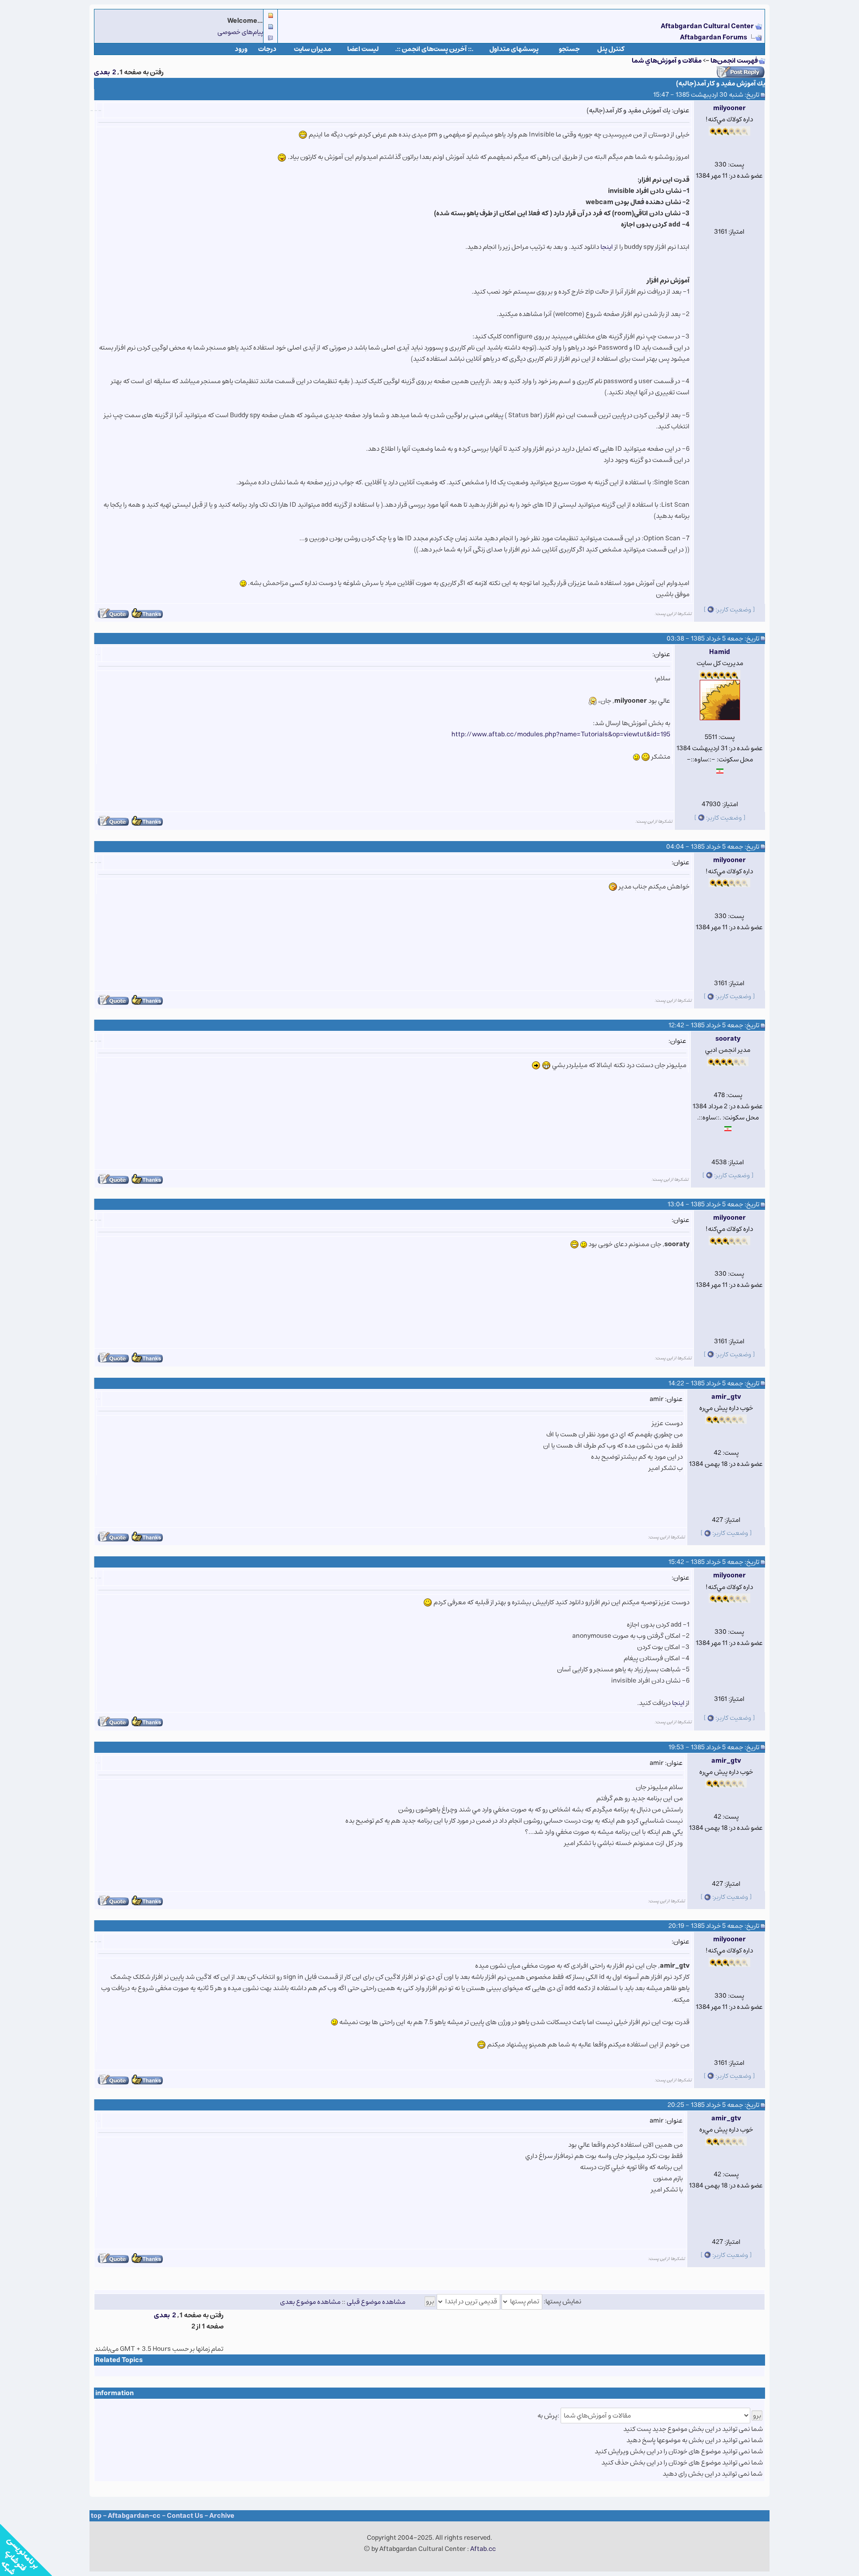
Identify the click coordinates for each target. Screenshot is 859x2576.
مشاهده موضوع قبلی (376, 2301)
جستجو (569, 49)
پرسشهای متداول (514, 49)
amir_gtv (726, 1397)
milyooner (729, 108)
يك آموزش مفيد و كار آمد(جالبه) (721, 83)
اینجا (678, 1703)
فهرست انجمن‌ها (734, 61)
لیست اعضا (363, 49)
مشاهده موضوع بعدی (310, 2301)
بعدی (102, 72)
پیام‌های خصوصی (240, 32)
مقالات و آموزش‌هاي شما (667, 61)
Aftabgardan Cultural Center (708, 26)
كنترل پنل (611, 49)
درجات (267, 49)
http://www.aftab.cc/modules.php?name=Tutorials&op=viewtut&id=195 (561, 734)
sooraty (728, 1039)
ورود (241, 49)
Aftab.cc (483, 2549)
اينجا (607, 247)
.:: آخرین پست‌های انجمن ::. (434, 49)
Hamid (720, 652)
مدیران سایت (313, 49)
